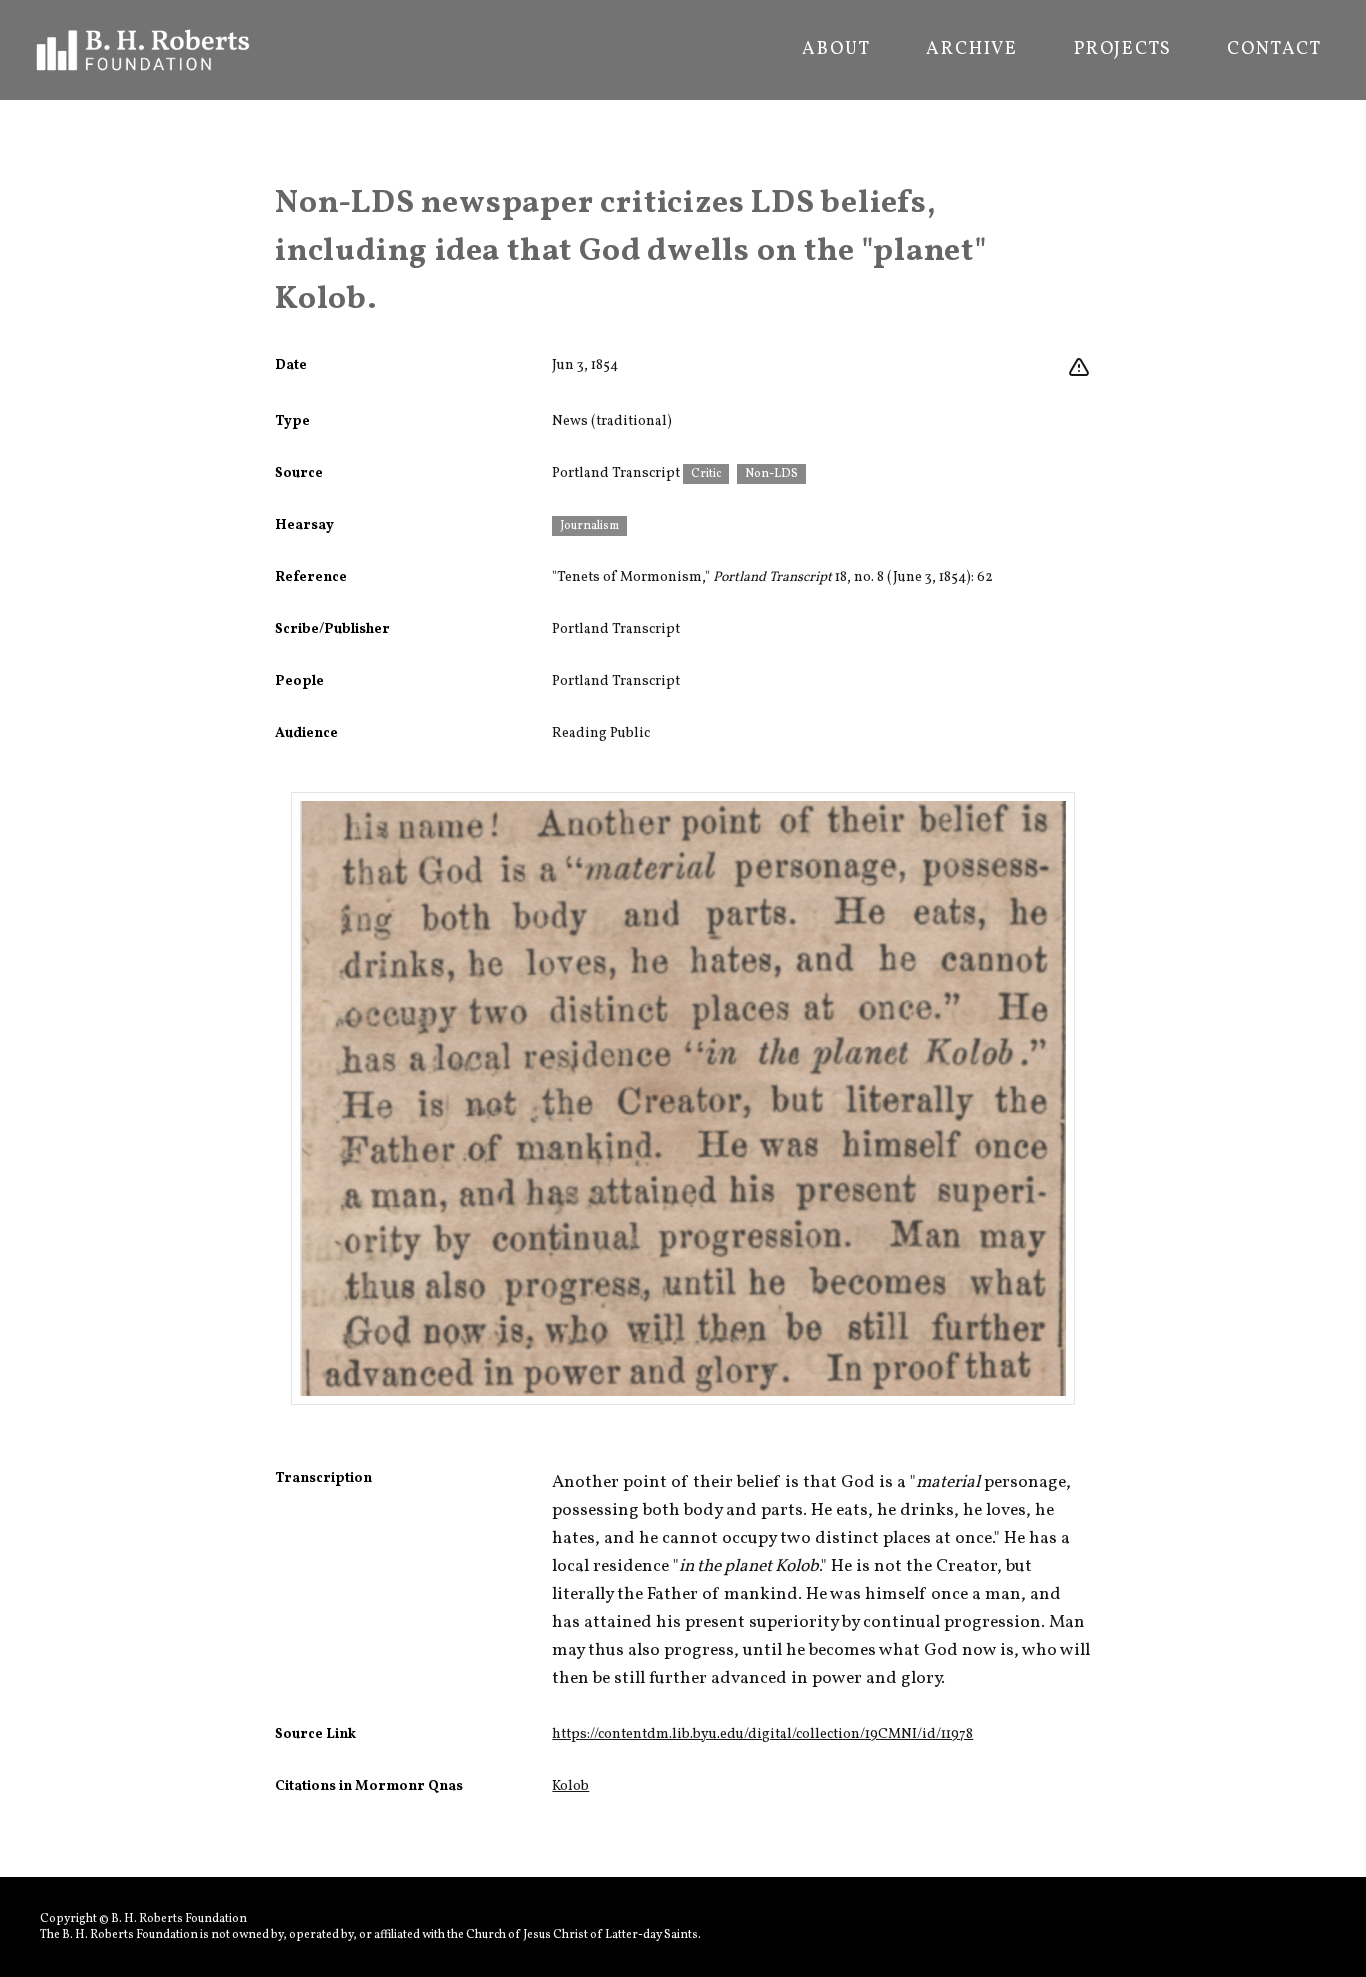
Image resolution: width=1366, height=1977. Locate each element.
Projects (1122, 50)
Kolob (570, 1786)
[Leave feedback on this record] (1079, 368)
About (836, 50)
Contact (1274, 50)
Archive (972, 50)
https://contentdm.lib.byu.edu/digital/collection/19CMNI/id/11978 (762, 1734)
